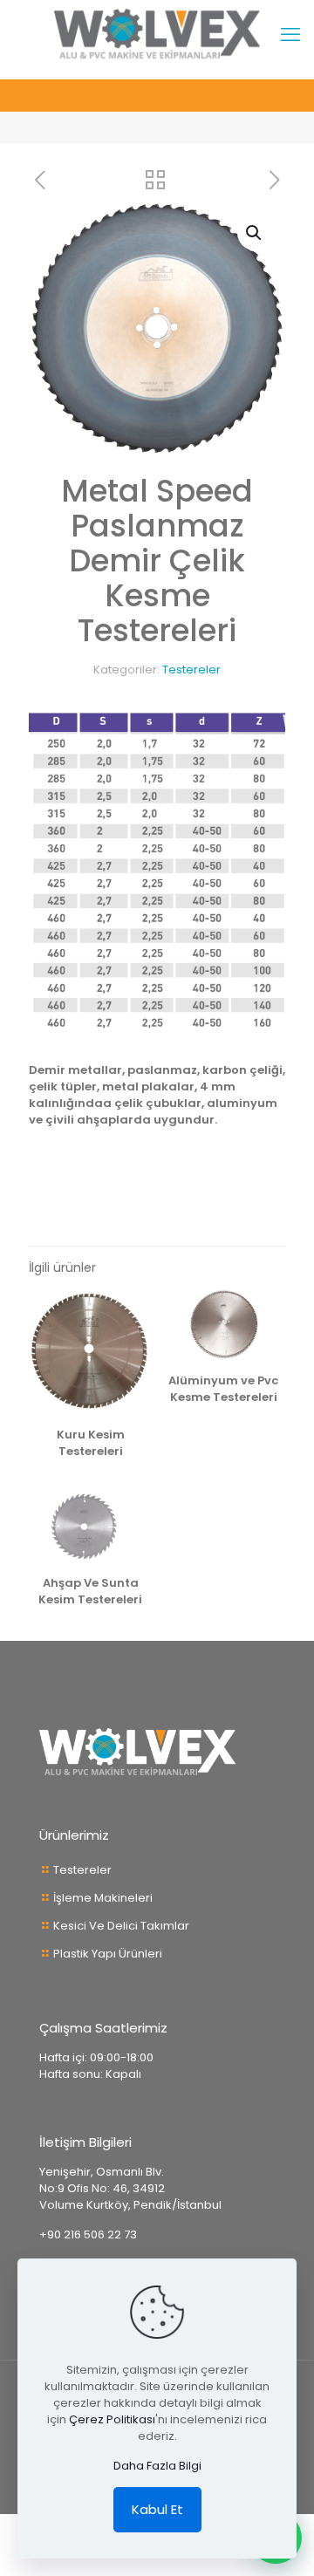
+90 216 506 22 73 (88, 2234)
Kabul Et (157, 2509)
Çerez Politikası (112, 2419)
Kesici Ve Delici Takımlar (121, 1926)
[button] (255, 233)
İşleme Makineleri (103, 1898)
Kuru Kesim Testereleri (91, 1443)
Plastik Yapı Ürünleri (108, 1954)
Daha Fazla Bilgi (157, 2466)
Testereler (191, 670)
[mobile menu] (290, 35)
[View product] (132, 1309)
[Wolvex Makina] (157, 35)
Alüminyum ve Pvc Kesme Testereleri (223, 1389)
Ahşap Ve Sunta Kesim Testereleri (90, 1591)
